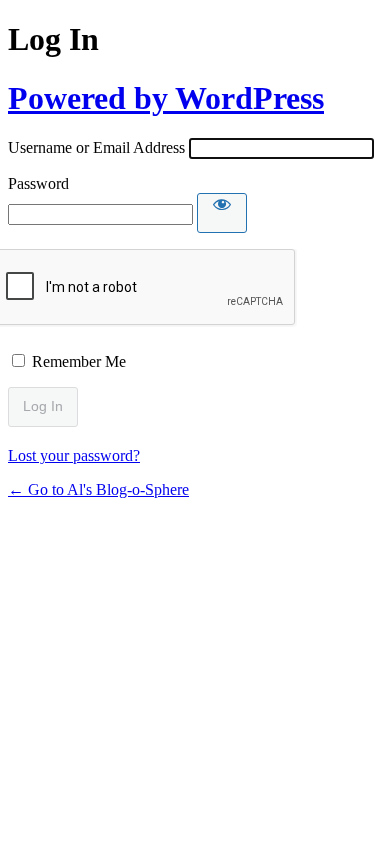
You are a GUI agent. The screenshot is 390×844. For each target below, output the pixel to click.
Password (38, 183)
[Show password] (222, 213)
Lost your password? (74, 455)
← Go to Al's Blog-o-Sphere (98, 489)
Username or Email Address (96, 147)
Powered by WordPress (166, 98)
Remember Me (79, 361)
